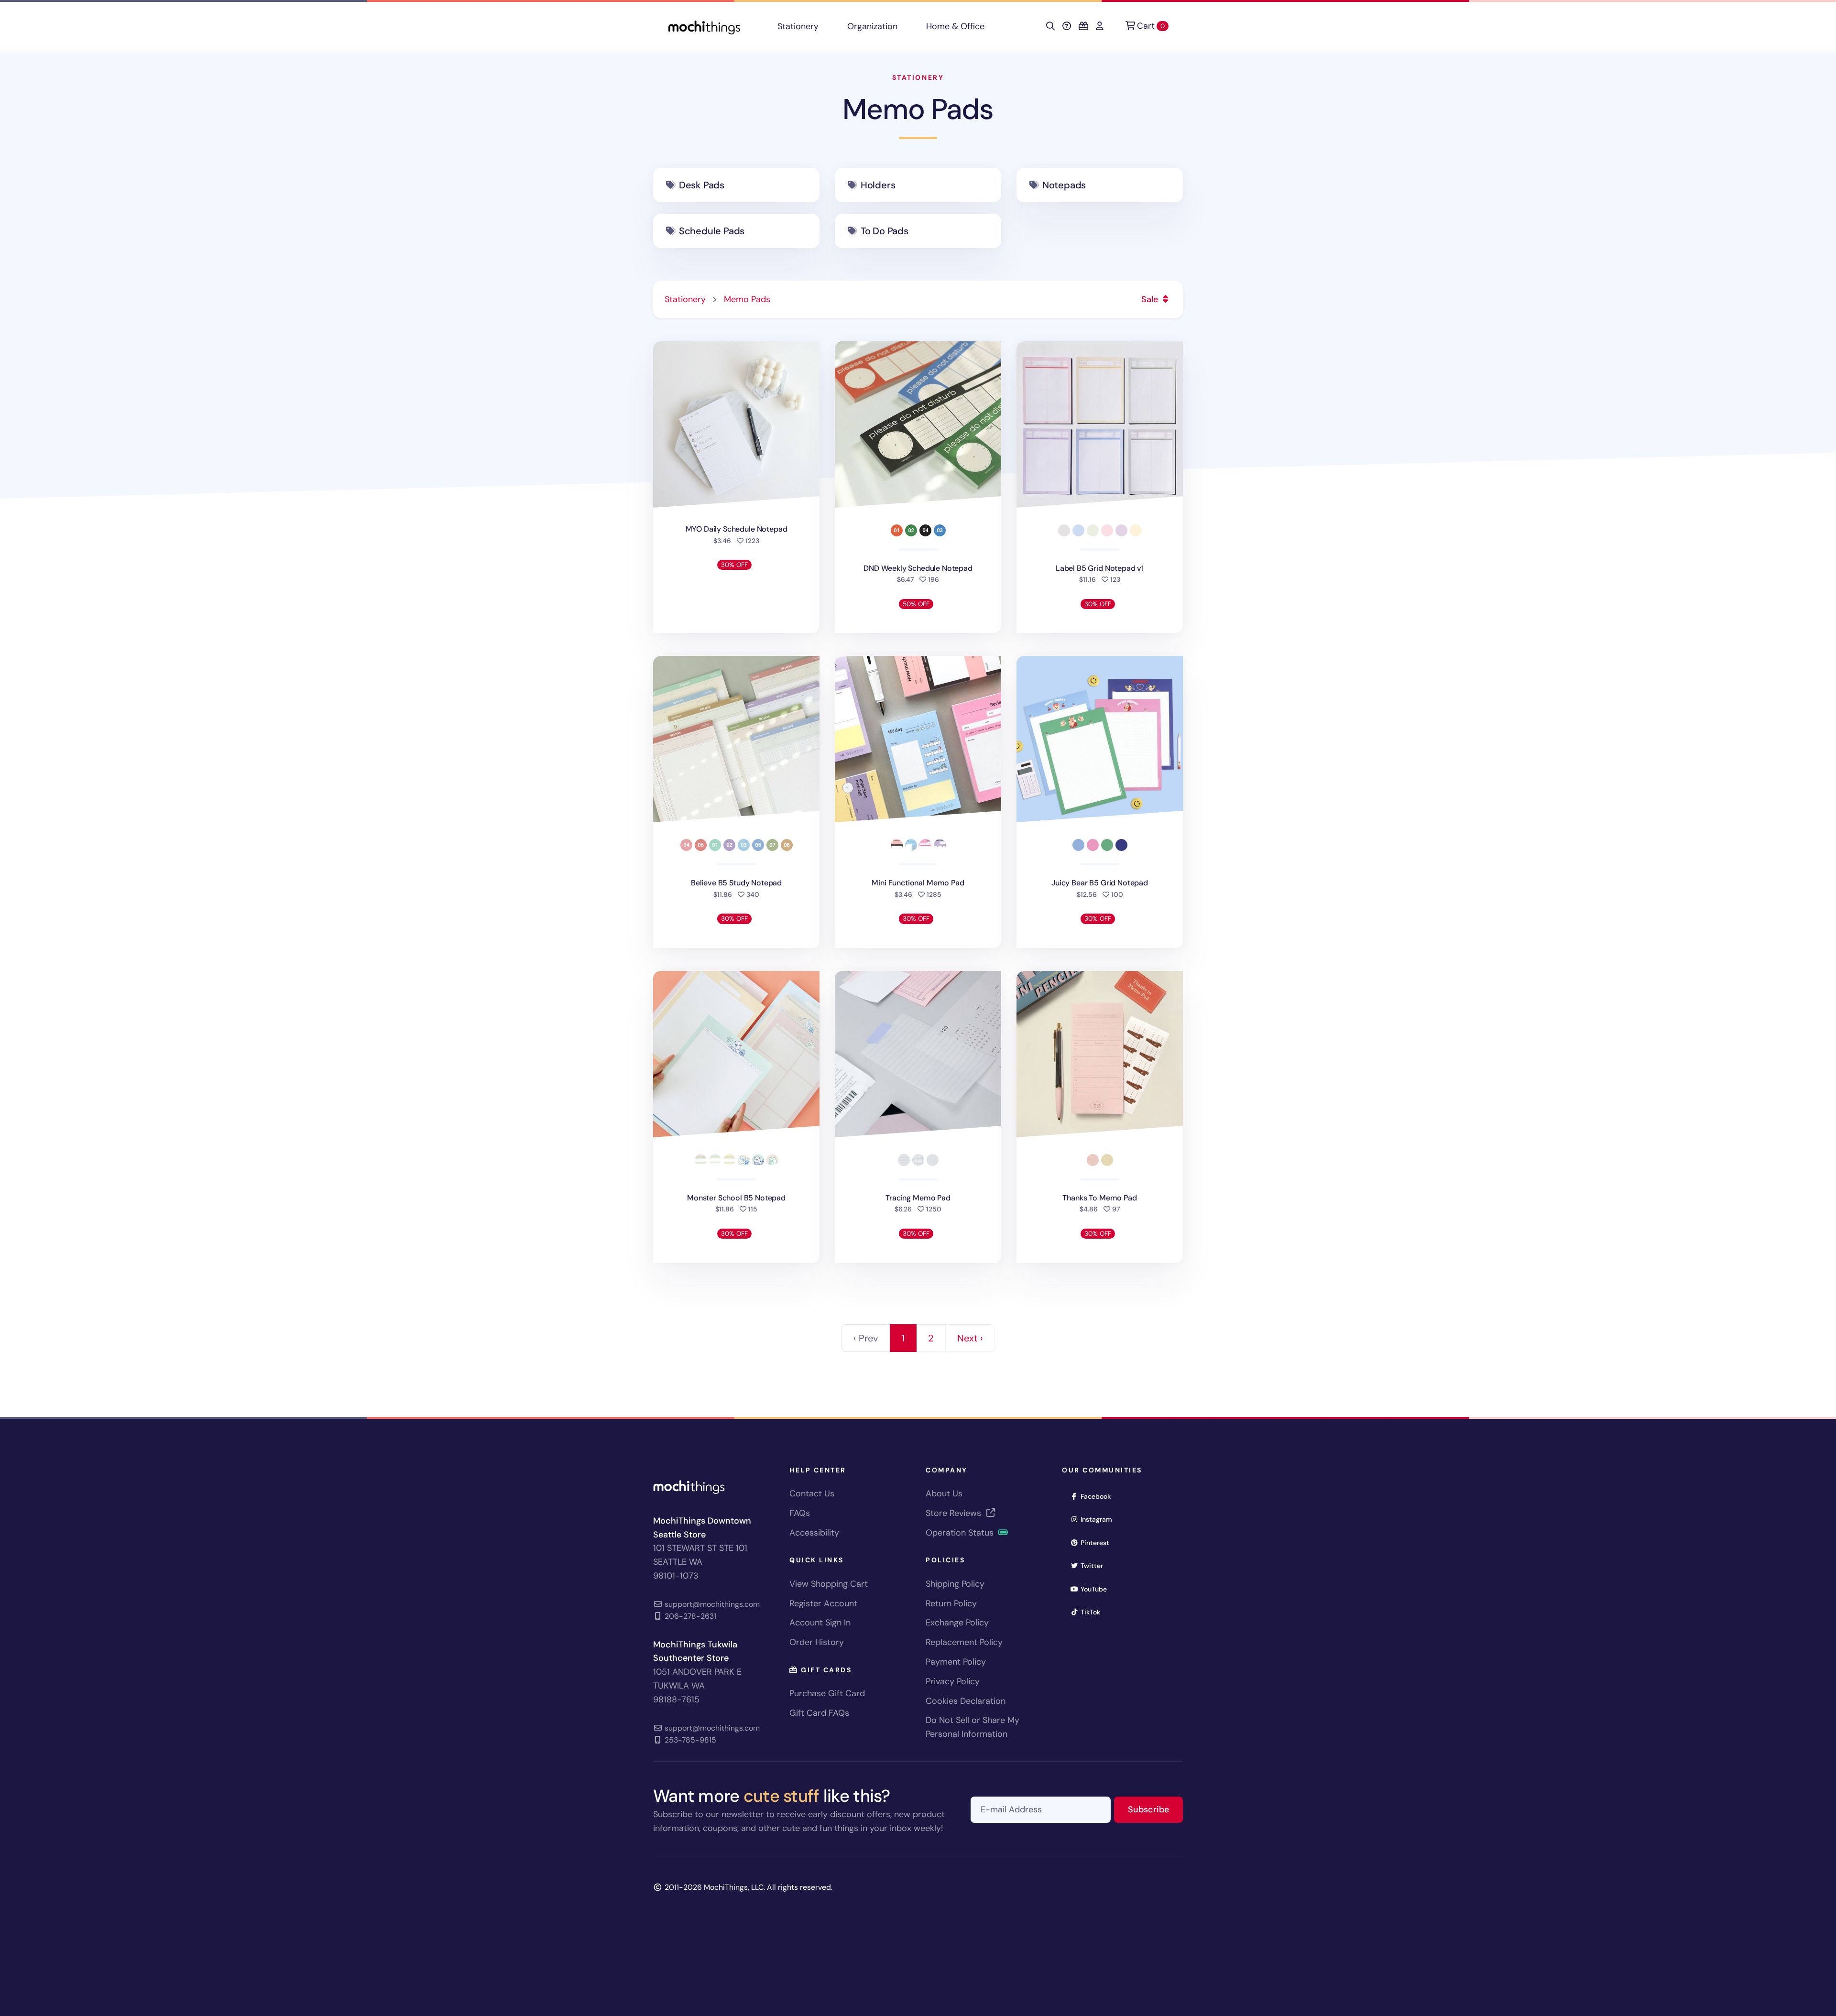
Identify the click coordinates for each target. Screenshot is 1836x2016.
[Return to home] (704, 27)
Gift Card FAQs (819, 1713)
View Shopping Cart (829, 1584)
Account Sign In (820, 1623)
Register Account (823, 1603)
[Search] (1050, 26)
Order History (817, 1642)
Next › (970, 1338)
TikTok (1093, 1612)
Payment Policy (956, 1662)
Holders (878, 185)
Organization (872, 26)
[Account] (1100, 26)
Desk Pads (702, 185)
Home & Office (955, 26)
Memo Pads (918, 109)
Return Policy (951, 1603)
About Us (944, 1493)
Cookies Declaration (966, 1701)
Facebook (1099, 1496)
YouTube (1097, 1589)
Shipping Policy (955, 1584)
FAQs (800, 1513)
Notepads (1064, 185)
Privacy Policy (953, 1681)
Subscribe (1155, 1809)
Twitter (1095, 1565)
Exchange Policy (957, 1623)
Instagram (1099, 1519)
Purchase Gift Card (827, 1693)
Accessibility (814, 1533)
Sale (1151, 299)
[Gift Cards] (1083, 26)
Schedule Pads (712, 231)
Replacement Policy (964, 1642)
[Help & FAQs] (1067, 26)
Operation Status (961, 1533)
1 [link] (903, 1338)
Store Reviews (955, 1513)
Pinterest (1098, 1542)
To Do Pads (885, 231)
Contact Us (812, 1493)
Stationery (798, 26)
